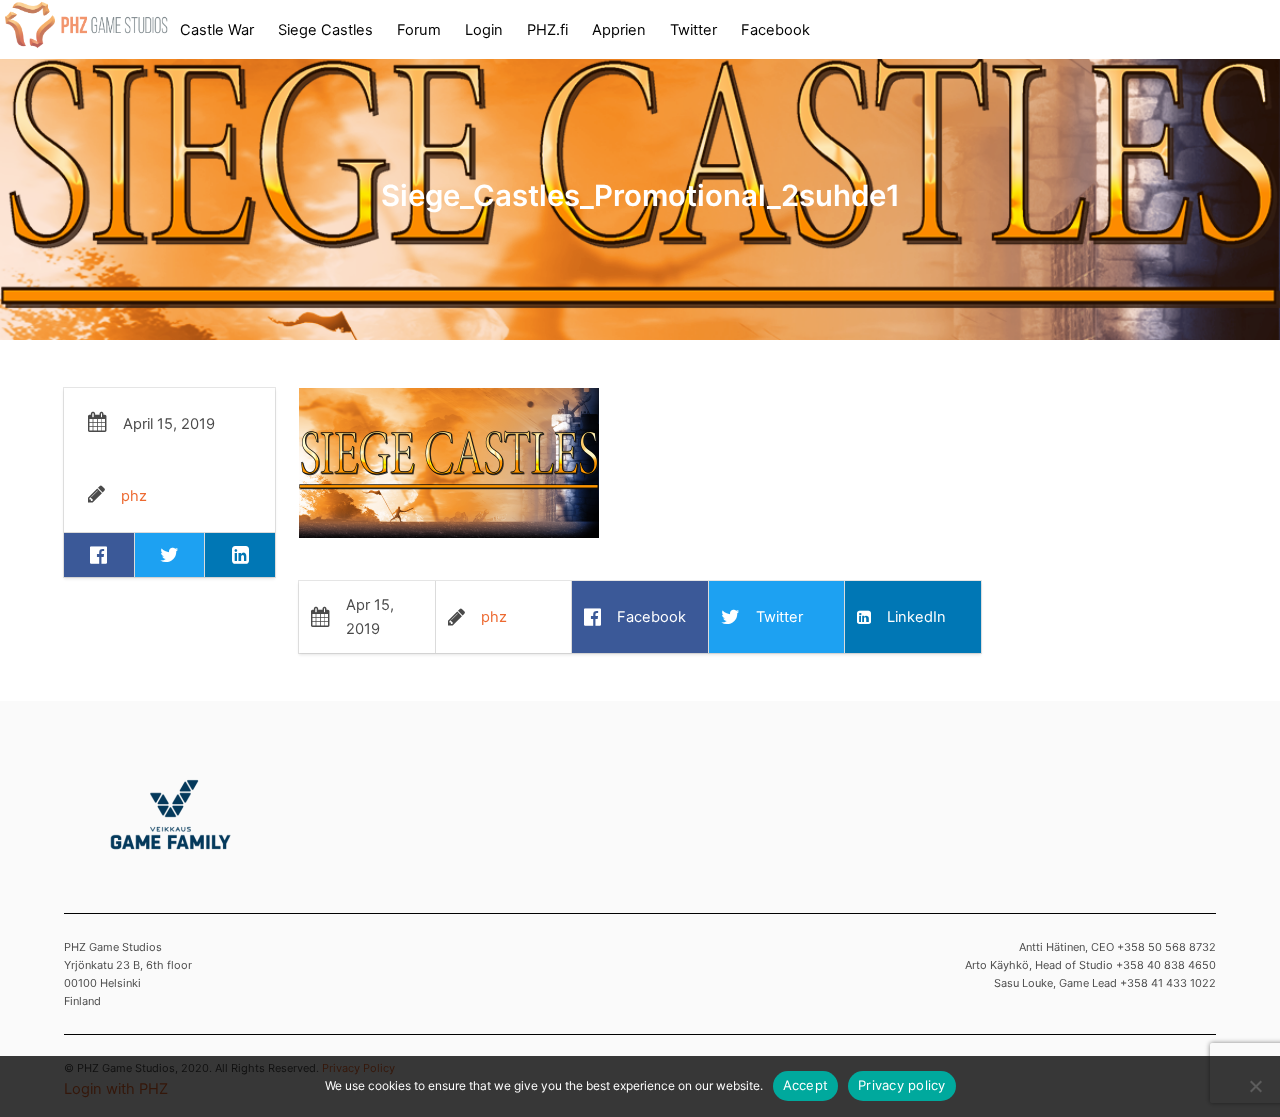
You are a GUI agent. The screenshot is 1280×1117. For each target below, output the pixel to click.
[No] (1255, 1086)
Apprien (619, 30)
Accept (806, 1085)
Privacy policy (902, 1085)
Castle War (217, 30)
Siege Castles (325, 30)
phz (134, 496)
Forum (419, 30)
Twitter (693, 30)
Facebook (775, 30)
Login (484, 30)
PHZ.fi (547, 30)
